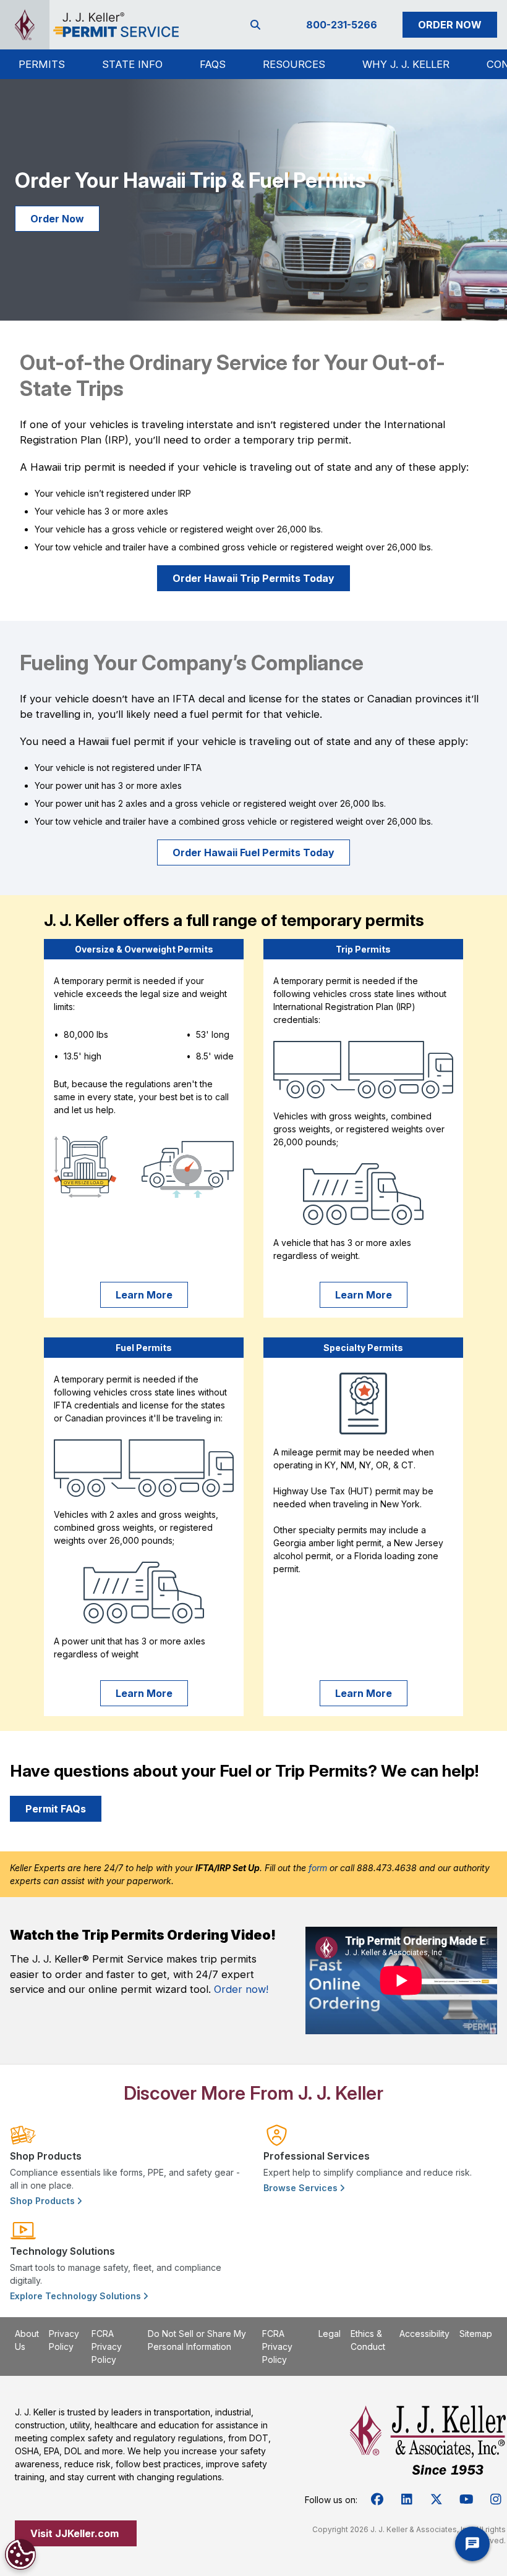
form (318, 1868)
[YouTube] (466, 2499)
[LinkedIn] (407, 2499)
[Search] (258, 25)
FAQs (213, 64)
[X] (437, 2499)
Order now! (241, 1989)
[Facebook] (377, 2499)
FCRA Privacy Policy (107, 2347)
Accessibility (424, 2334)
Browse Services (302, 2188)
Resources (294, 64)
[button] (42, 64)
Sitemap (476, 2334)
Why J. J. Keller (406, 64)
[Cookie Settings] (20, 2554)
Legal (330, 2334)
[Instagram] (496, 2499)
